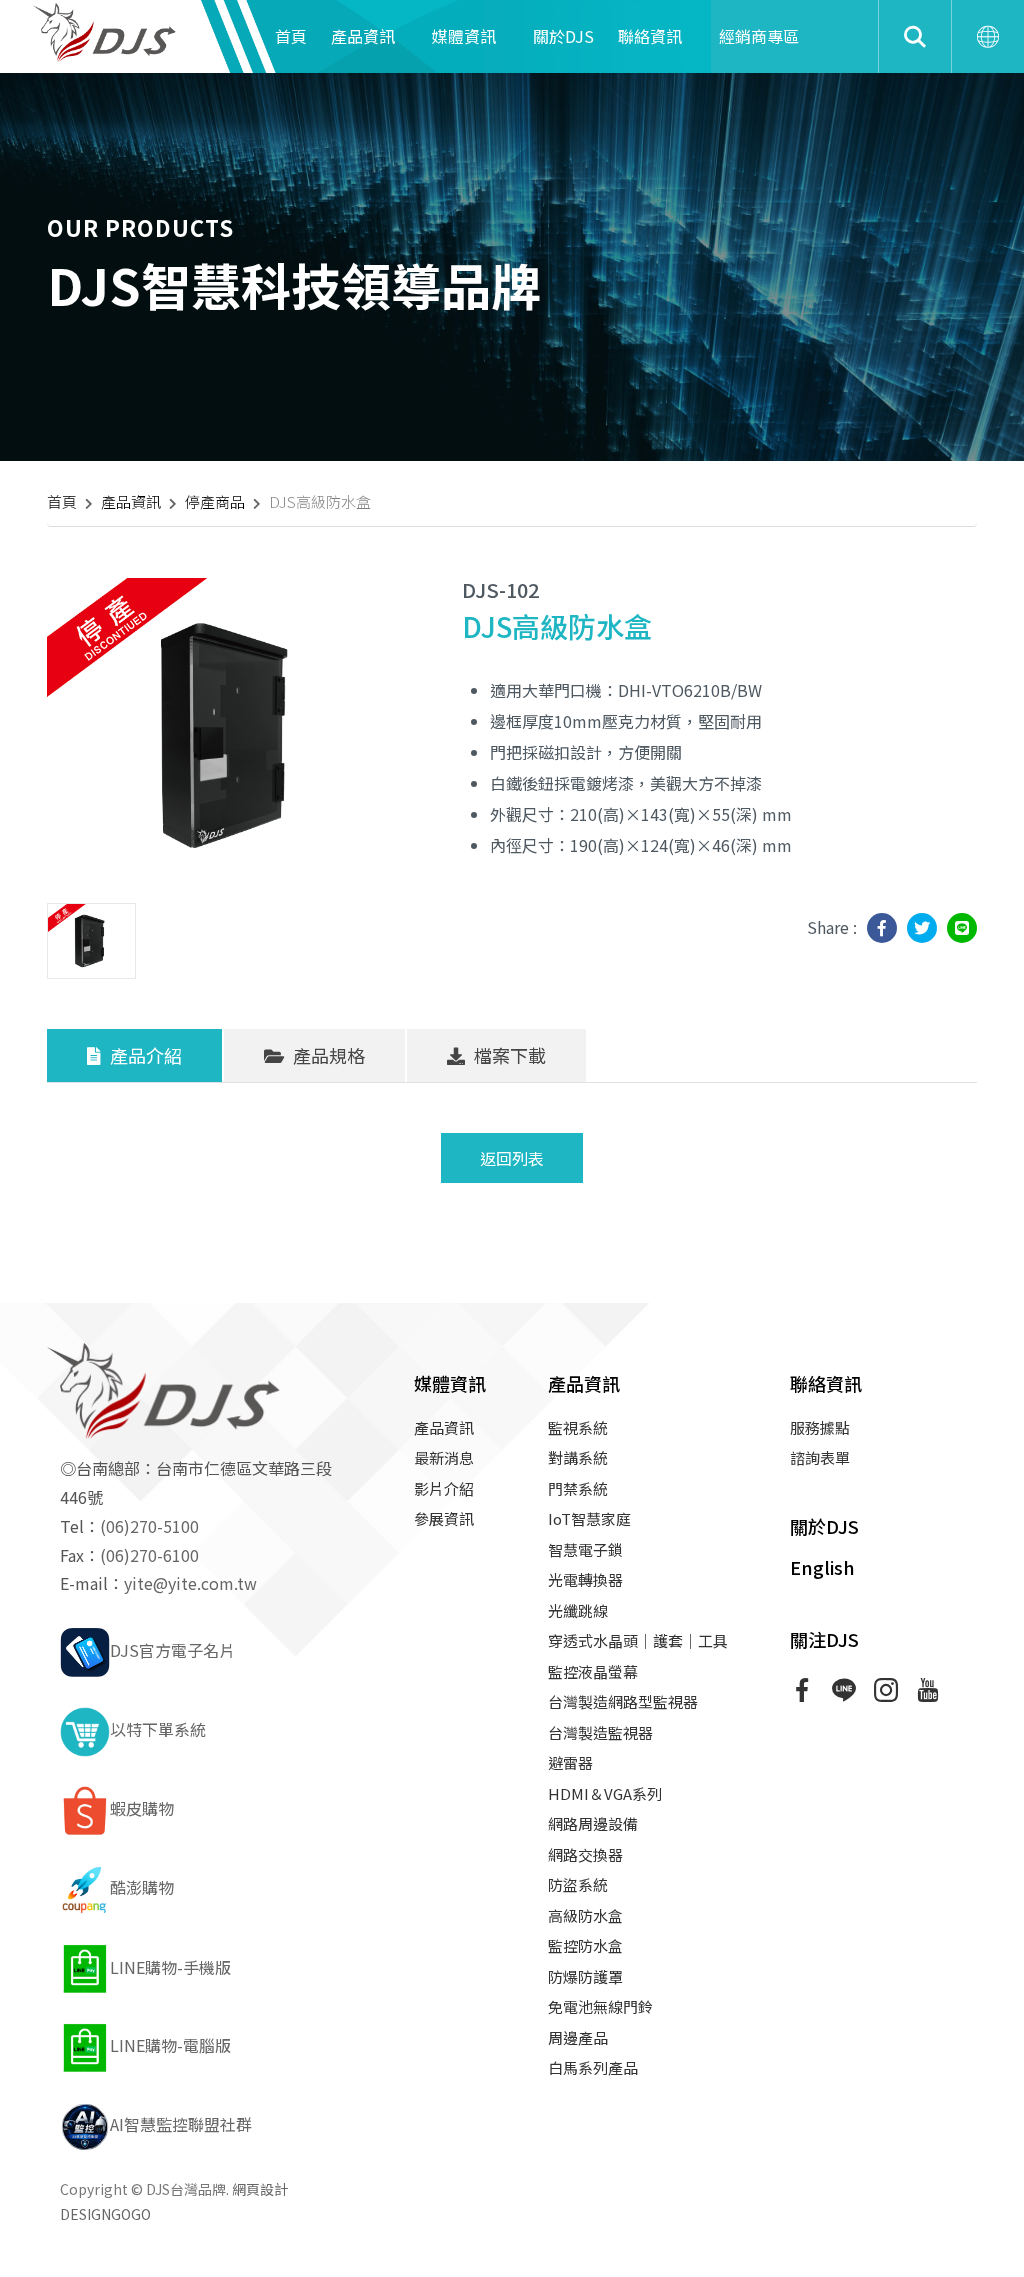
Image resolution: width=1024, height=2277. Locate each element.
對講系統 (578, 1457)
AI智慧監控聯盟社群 (181, 2124)
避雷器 (570, 1762)
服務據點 (820, 1427)
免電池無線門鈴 (600, 2006)
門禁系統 (578, 1488)
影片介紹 (444, 1488)
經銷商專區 (759, 36)
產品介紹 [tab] (144, 1055)
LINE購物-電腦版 (170, 2045)
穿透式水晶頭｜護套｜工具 (638, 1640)
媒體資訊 (464, 36)
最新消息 (444, 1457)
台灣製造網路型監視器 (623, 1701)
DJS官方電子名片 (172, 1650)
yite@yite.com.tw (190, 1583)
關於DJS (563, 36)
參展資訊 (444, 1518)
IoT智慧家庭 (589, 1518)
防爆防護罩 (585, 1976)
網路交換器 (585, 1854)
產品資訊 (363, 36)
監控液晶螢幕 (593, 1671)
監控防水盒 (585, 1945)
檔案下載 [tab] (508, 1055)
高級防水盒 (585, 1915)
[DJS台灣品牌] (109, 30)
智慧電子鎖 (585, 1549)
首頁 (291, 36)
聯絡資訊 (650, 36)
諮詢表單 (820, 1457)
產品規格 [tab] (327, 1055)
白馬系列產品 (593, 2067)
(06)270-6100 (149, 1555)
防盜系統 (578, 1884)
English (822, 1567)
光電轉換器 (585, 1579)
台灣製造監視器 (600, 1732)
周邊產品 (578, 2037)
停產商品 (215, 501)
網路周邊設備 (593, 1823)
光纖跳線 (578, 1610)
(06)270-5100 (149, 1526)
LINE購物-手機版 (170, 1967)
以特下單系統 (158, 1729)
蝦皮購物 (142, 1808)
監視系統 (578, 1427)
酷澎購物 (142, 1887)
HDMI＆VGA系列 (605, 1793)
